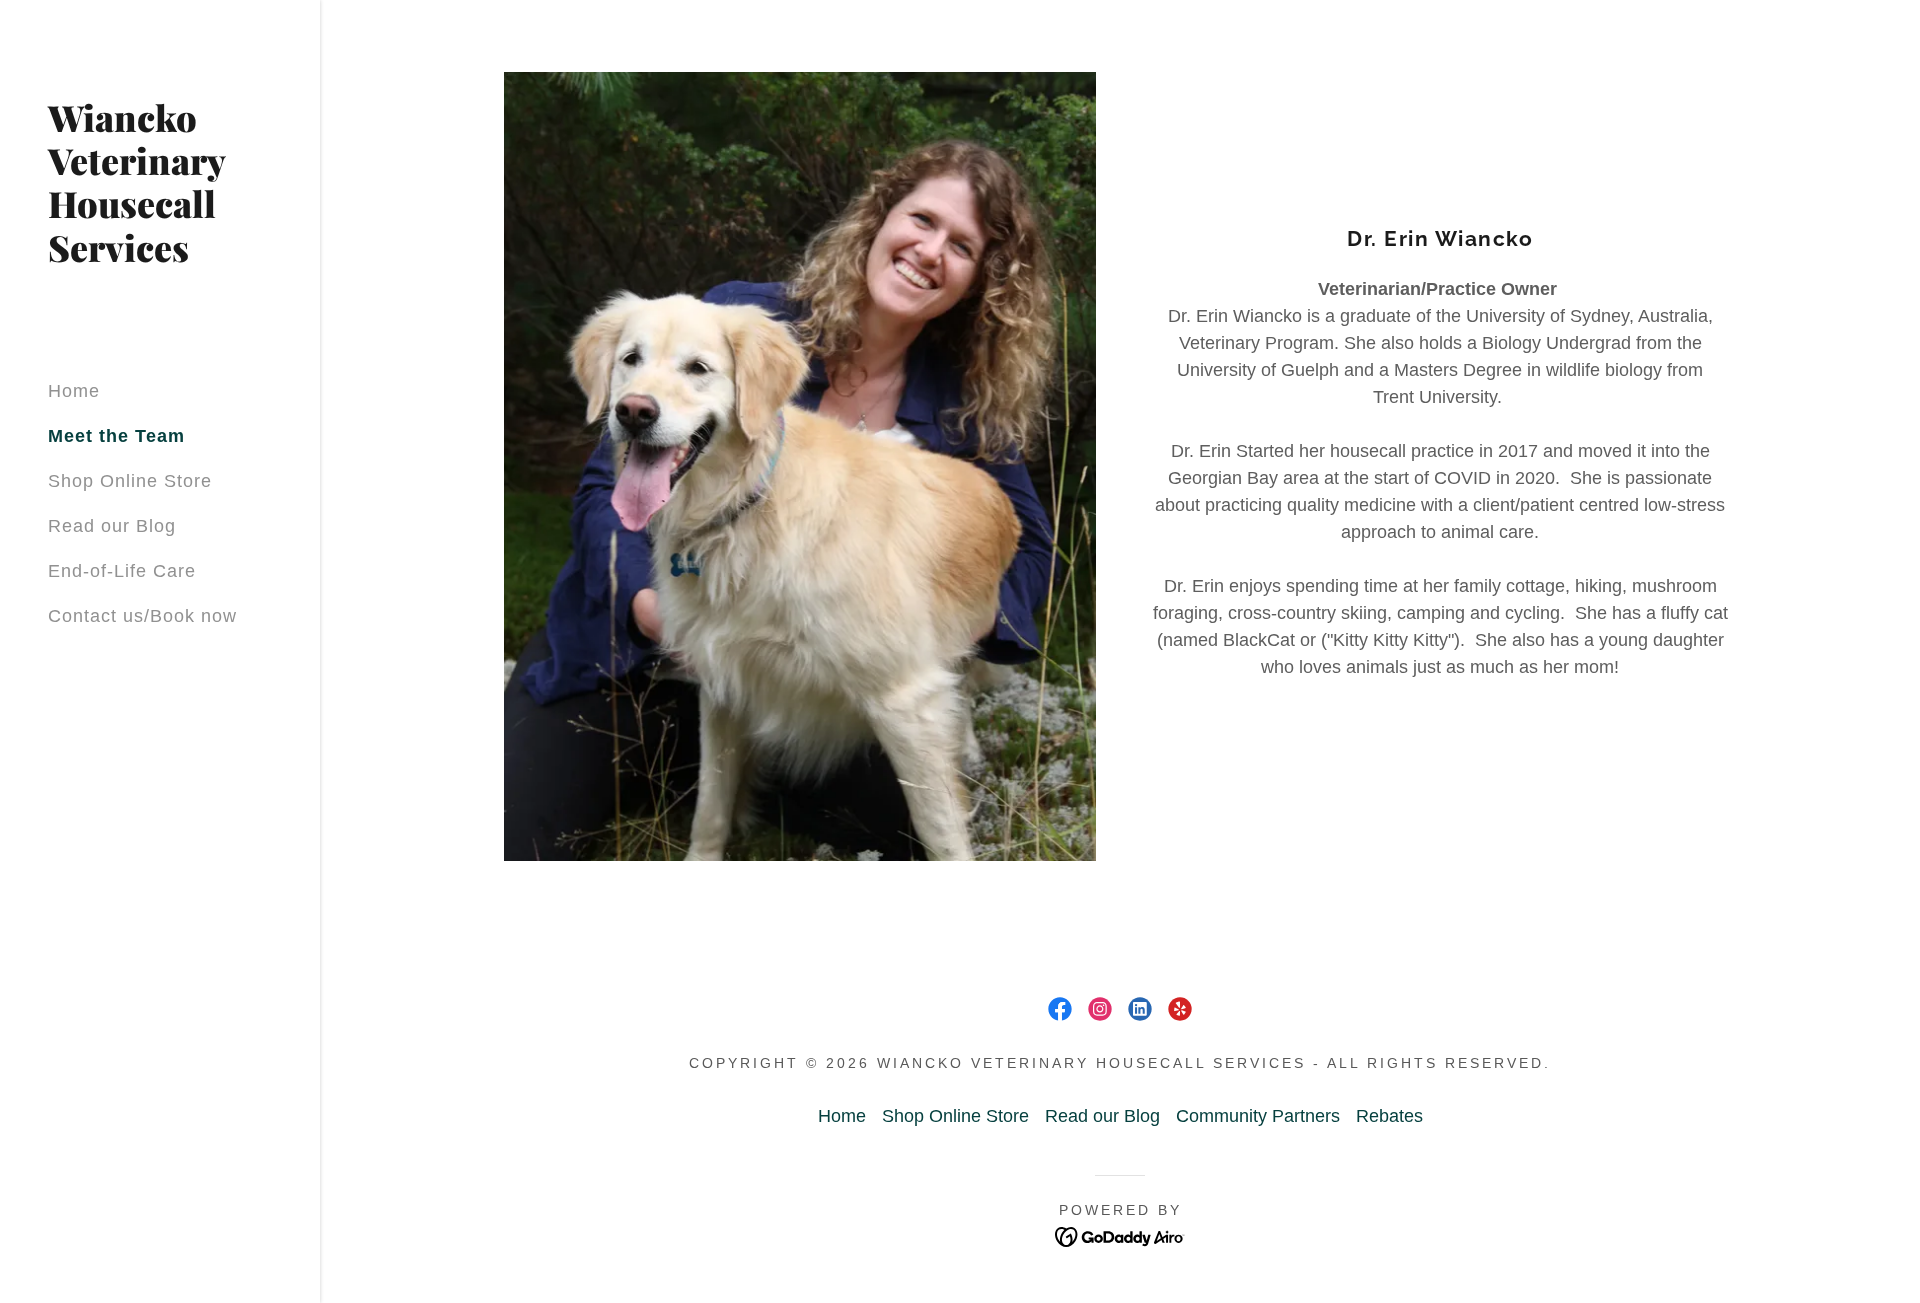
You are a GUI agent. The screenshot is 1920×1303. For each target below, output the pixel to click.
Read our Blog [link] (112, 526)
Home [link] (74, 391)
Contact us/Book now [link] (142, 616)
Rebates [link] (1389, 1116)
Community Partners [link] (1258, 1116)
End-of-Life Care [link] (122, 571)
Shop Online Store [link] (130, 481)
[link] (160, 256)
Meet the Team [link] (116, 436)
